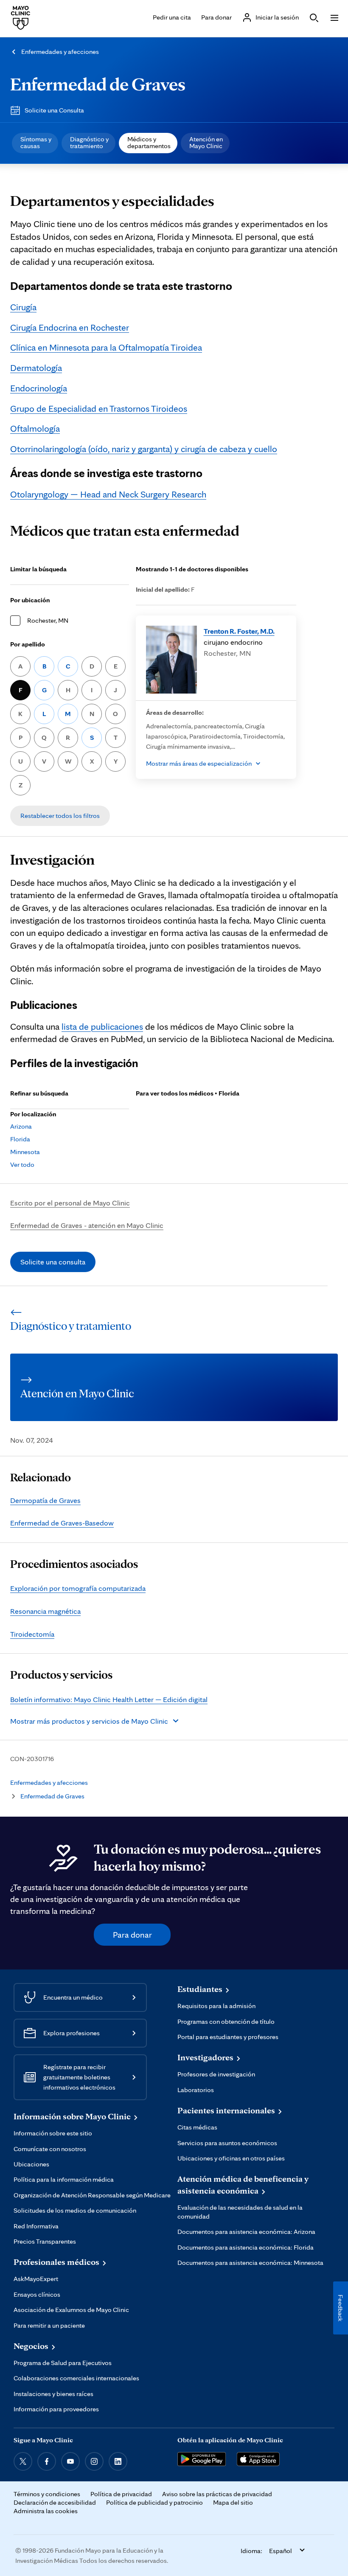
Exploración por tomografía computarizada (78, 1588)
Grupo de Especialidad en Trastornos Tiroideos (99, 408)
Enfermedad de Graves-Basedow (62, 1523)
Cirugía (23, 307)
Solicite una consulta (53, 1262)
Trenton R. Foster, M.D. (239, 631)
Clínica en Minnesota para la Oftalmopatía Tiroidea (106, 347)
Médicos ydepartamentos (149, 142)
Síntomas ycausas (36, 142)
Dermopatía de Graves (45, 1500)
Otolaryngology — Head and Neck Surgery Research (108, 494)
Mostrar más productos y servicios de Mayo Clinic (89, 1721)
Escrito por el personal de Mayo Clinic (70, 1203)
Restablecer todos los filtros (60, 816)
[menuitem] (35, 143)
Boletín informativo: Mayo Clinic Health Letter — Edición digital (109, 1699)
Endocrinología (39, 388)
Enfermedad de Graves (98, 84)
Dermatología (36, 368)
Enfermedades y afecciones (60, 52)
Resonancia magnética (45, 1611)
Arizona (21, 1126)
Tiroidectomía (32, 1634)
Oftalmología (35, 428)
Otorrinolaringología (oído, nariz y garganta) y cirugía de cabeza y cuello (144, 449)
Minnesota (25, 1152)
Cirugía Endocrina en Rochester (70, 327)
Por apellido (28, 644)
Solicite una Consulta (54, 110)
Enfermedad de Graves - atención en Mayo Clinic (87, 1225)
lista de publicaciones (102, 1026)
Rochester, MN (48, 620)
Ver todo (22, 1164)
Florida (20, 1139)
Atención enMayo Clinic (206, 142)
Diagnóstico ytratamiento (89, 142)
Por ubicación (30, 600)
